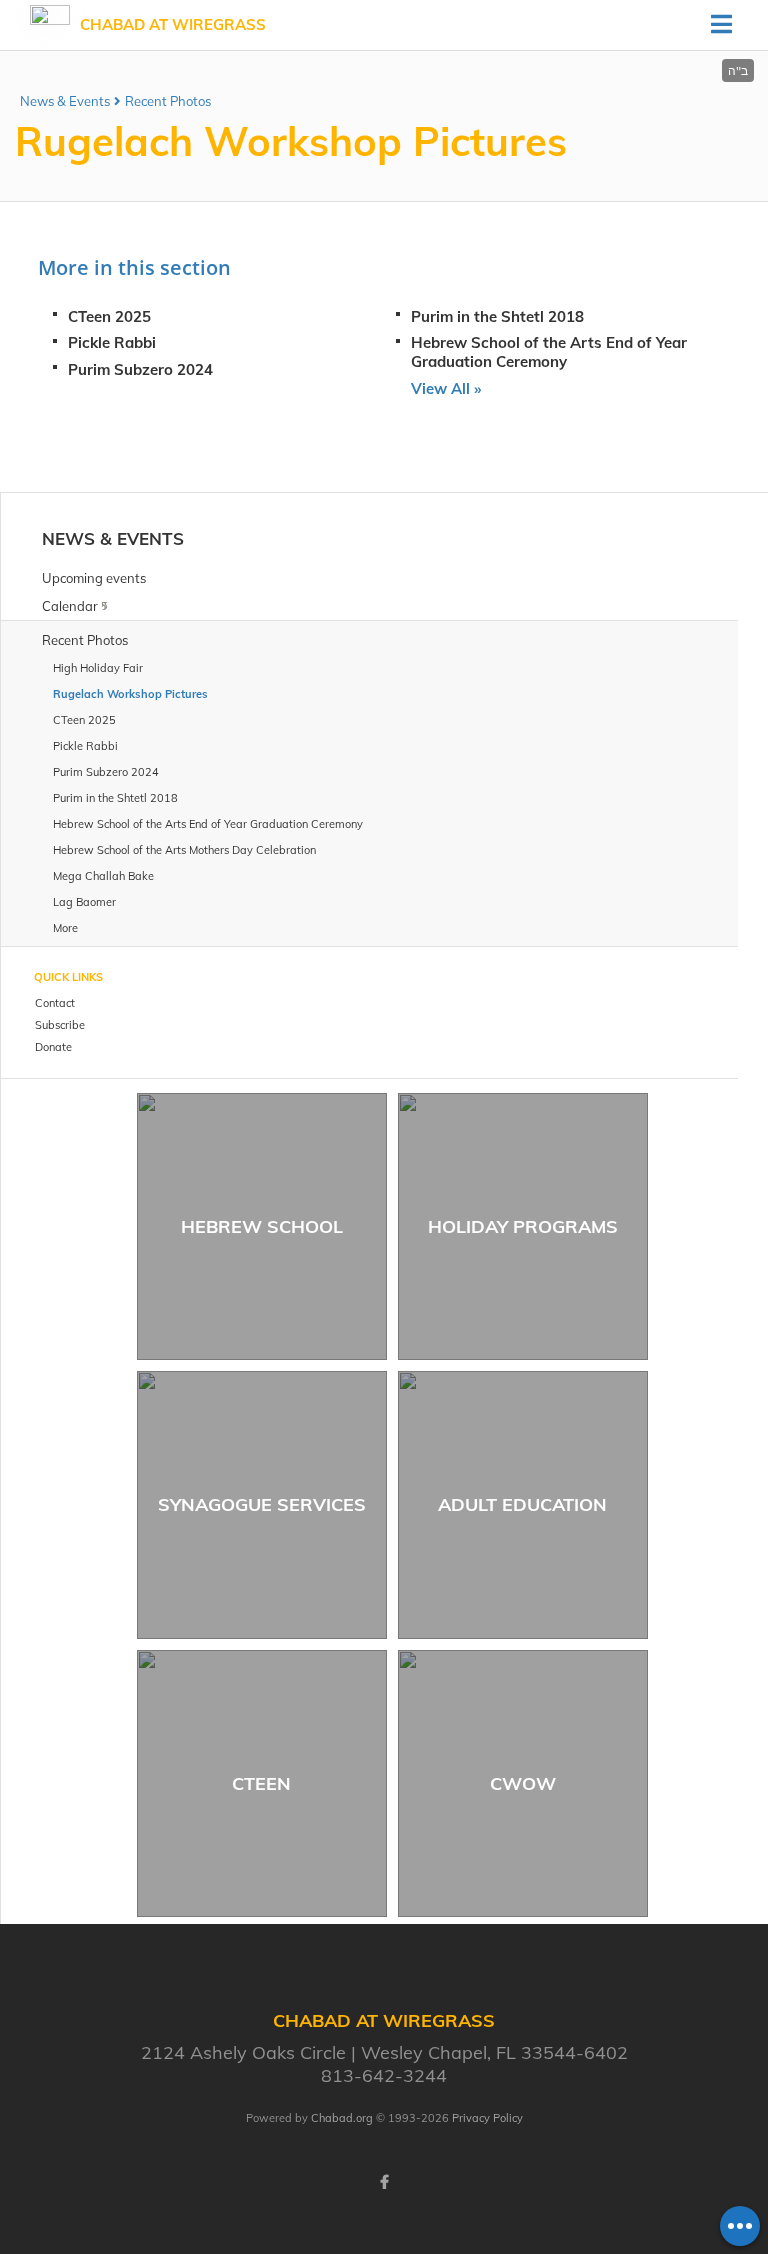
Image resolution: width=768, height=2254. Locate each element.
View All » (446, 388)
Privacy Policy (487, 2118)
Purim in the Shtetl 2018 (497, 316)
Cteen (261, 1783)
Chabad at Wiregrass (173, 24)
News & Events (65, 101)
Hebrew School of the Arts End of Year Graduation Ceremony (549, 352)
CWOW (523, 1783)
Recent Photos (168, 101)
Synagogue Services (262, 1504)
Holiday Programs (523, 1226)
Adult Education (522, 1504)
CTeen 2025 (109, 316)
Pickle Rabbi (112, 342)
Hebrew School (262, 1226)
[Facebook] (384, 2182)
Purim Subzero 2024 (140, 369)
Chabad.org (342, 2118)
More (65, 928)
